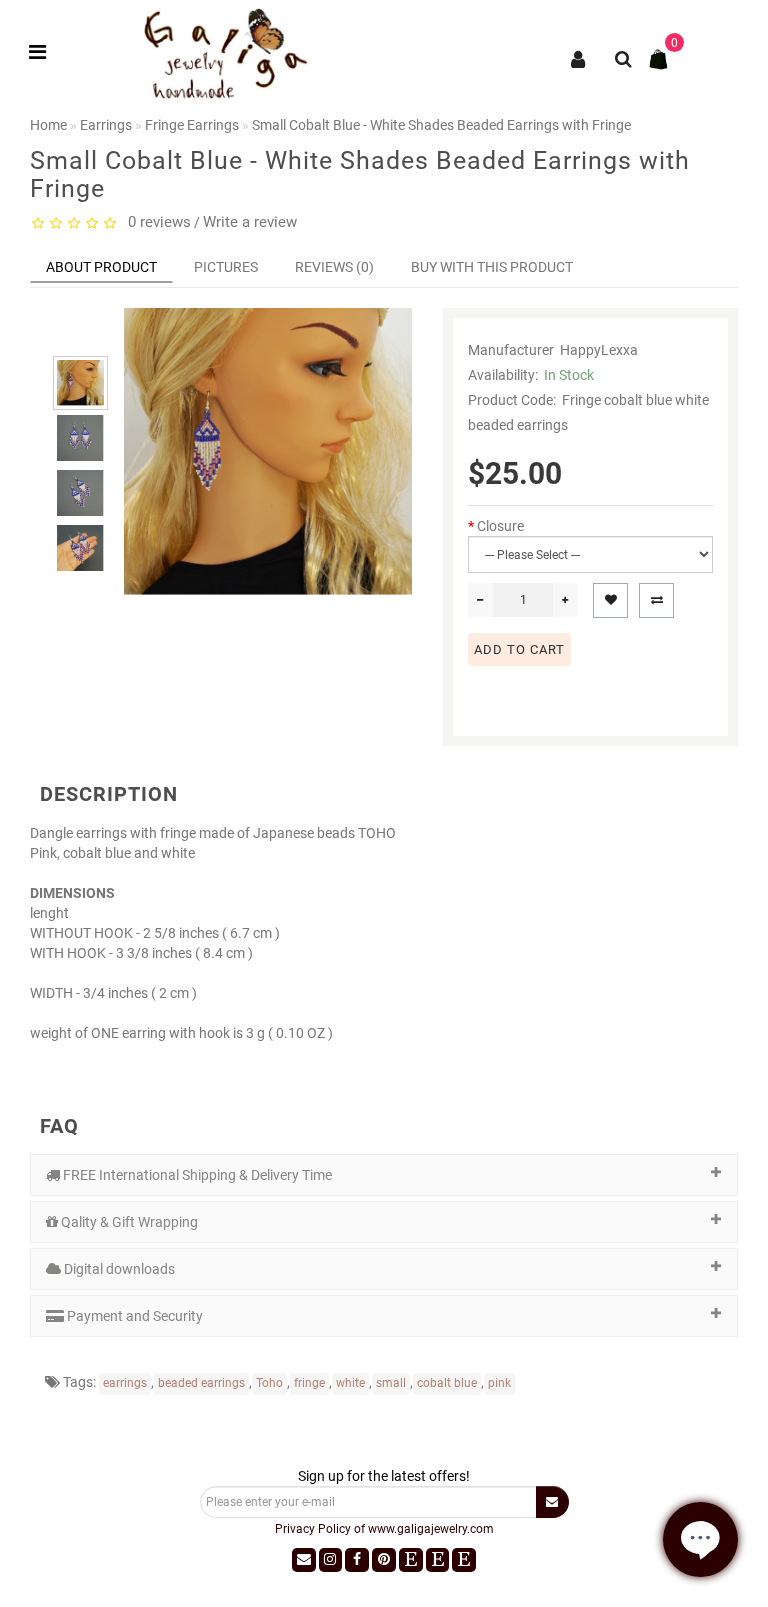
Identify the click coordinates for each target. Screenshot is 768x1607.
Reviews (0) (334, 267)
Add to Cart (519, 649)
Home (48, 125)
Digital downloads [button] (118, 1269)
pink (499, 1383)
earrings (125, 1383)
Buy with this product (492, 267)
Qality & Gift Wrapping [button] (128, 1222)
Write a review (250, 222)
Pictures (226, 267)
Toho (269, 1383)
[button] (80, 338)
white (350, 1383)
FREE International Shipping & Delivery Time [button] (196, 1175)
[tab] (384, 1175)
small (391, 1383)
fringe (309, 1383)
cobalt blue (447, 1383)
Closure (500, 526)
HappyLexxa (599, 350)
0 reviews (155, 222)
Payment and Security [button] (133, 1316)
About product (101, 267)
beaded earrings (201, 1383)
